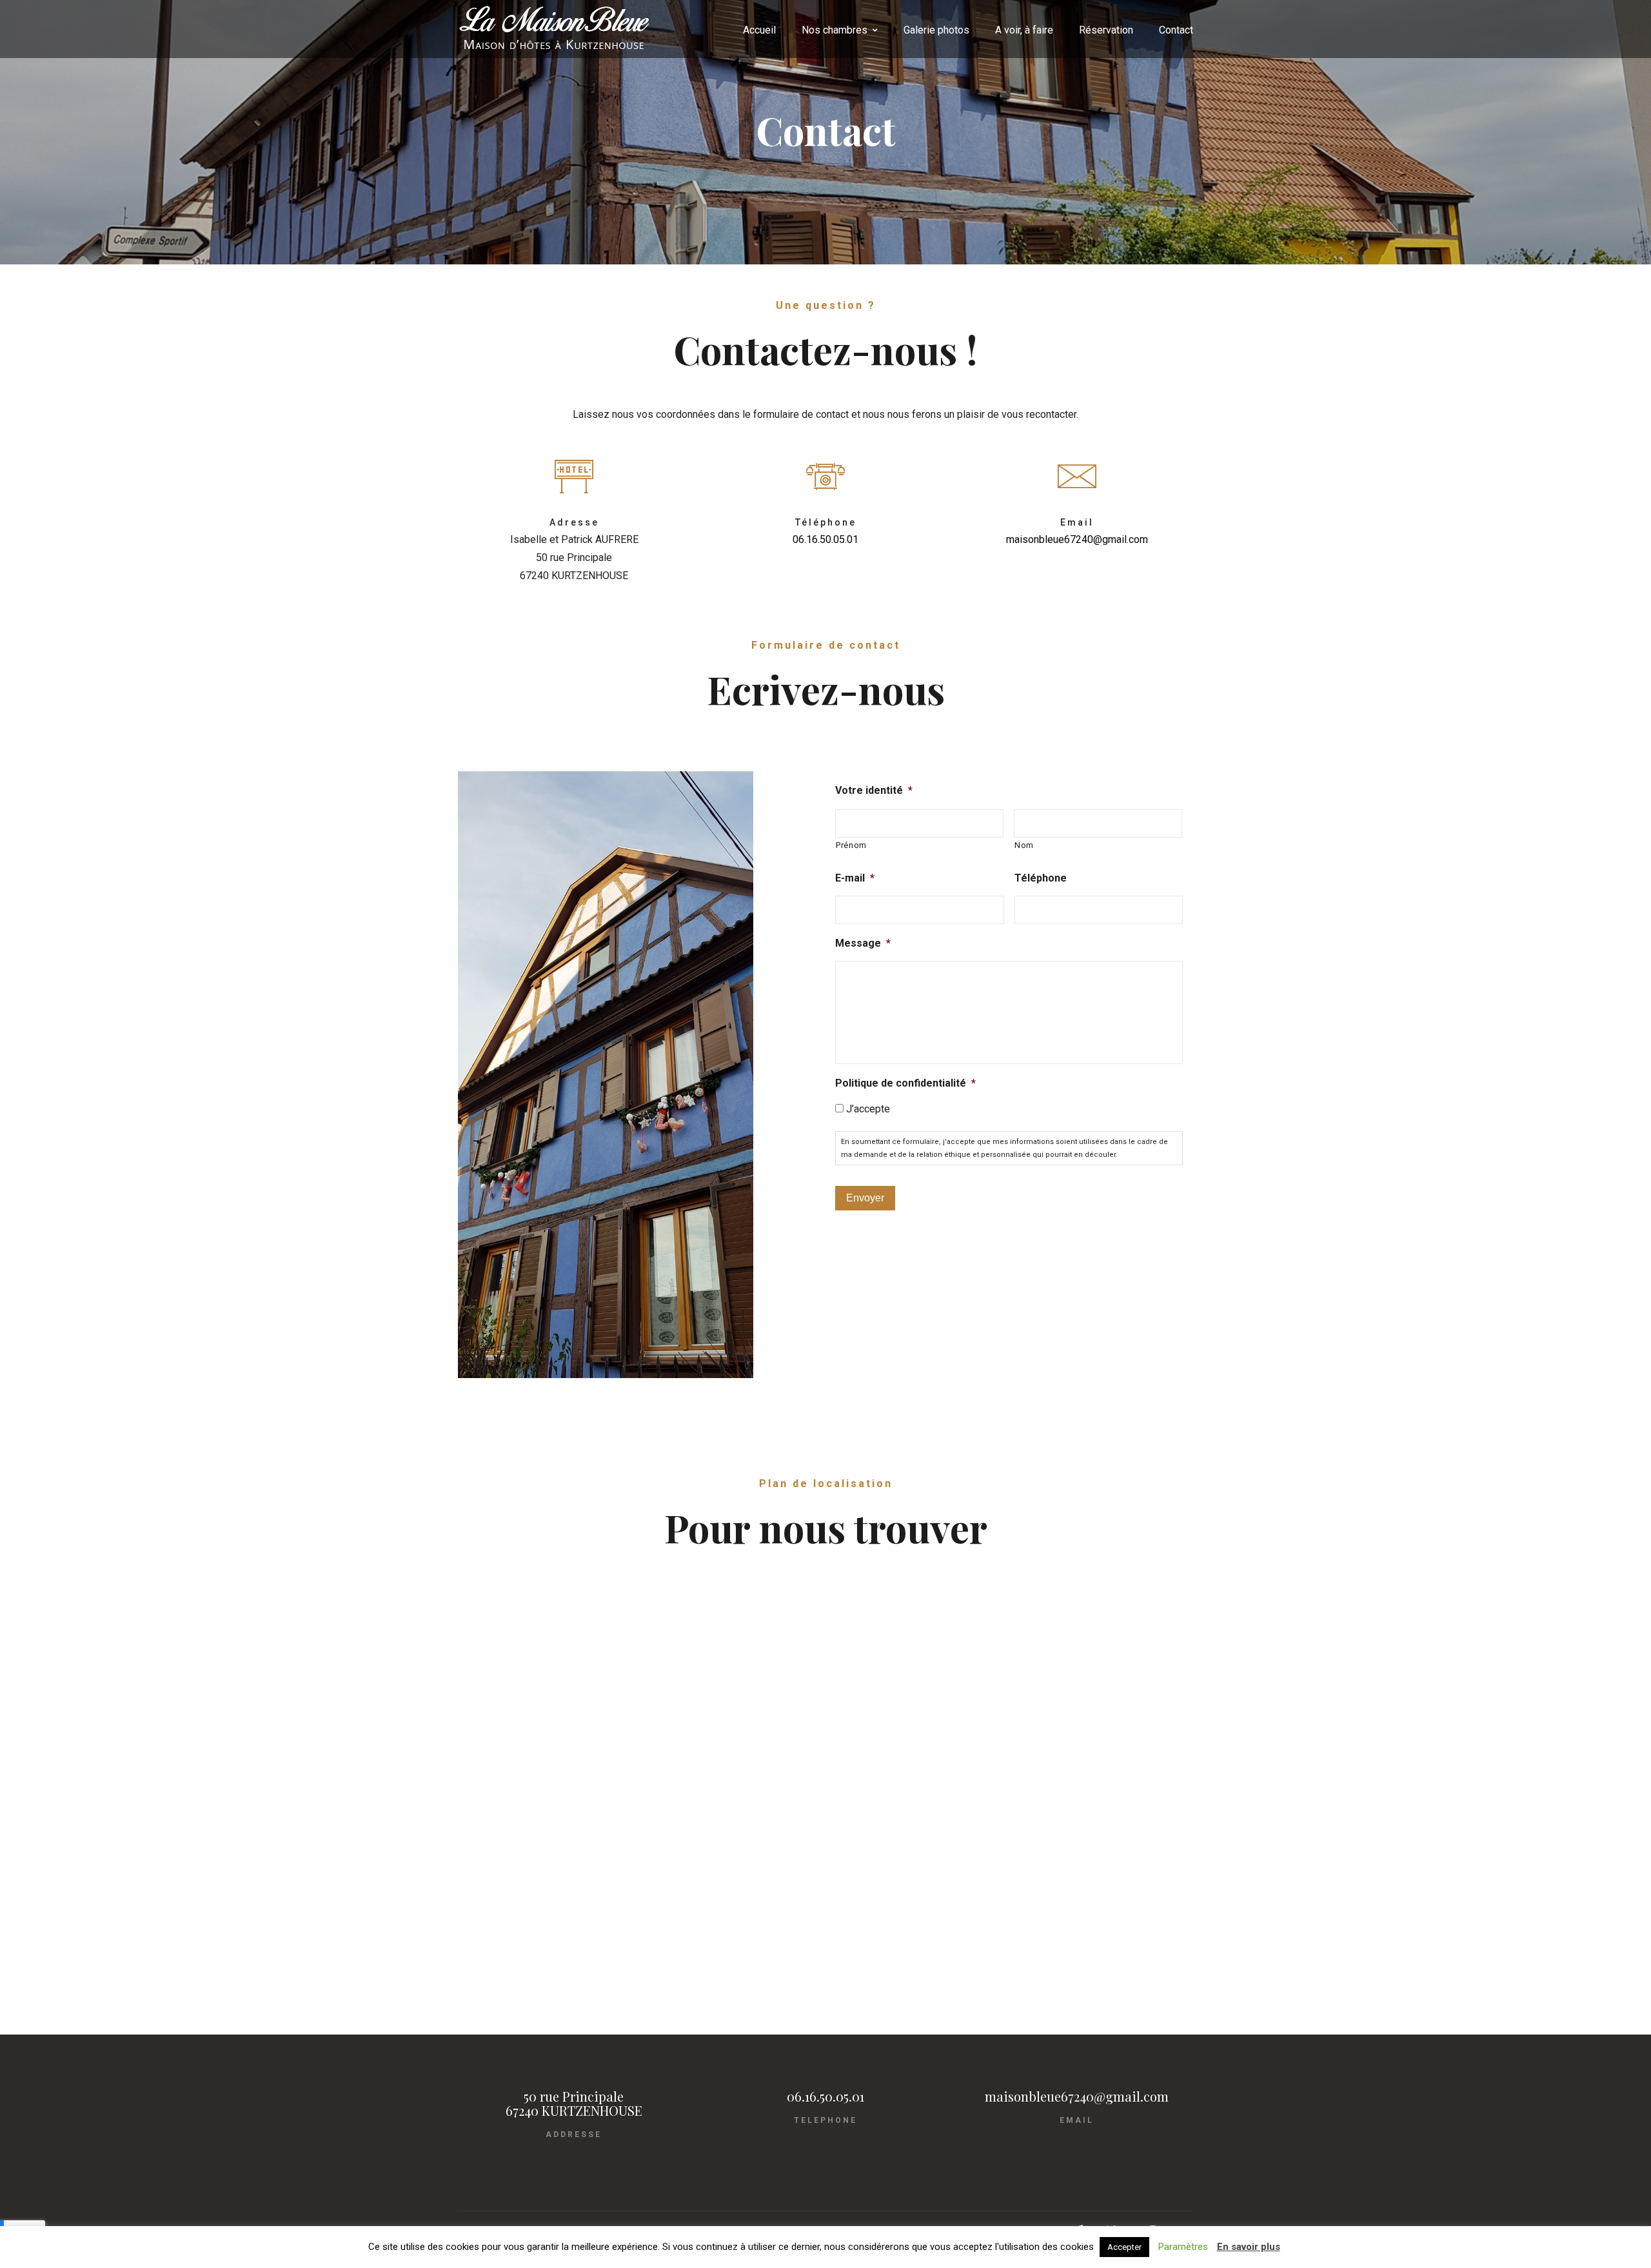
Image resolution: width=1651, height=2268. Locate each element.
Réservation (1106, 30)
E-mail (855, 878)
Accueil (759, 30)
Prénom (851, 845)
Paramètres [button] (1183, 2247)
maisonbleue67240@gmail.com (1077, 539)
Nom (1024, 845)
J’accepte (868, 1109)
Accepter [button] (1124, 2247)
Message (863, 943)
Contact (1176, 30)
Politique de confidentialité (905, 1083)
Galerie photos (936, 30)
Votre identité (874, 790)
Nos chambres (835, 30)
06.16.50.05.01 (825, 539)
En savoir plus (1249, 2247)
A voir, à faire (1024, 30)
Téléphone (1041, 878)
